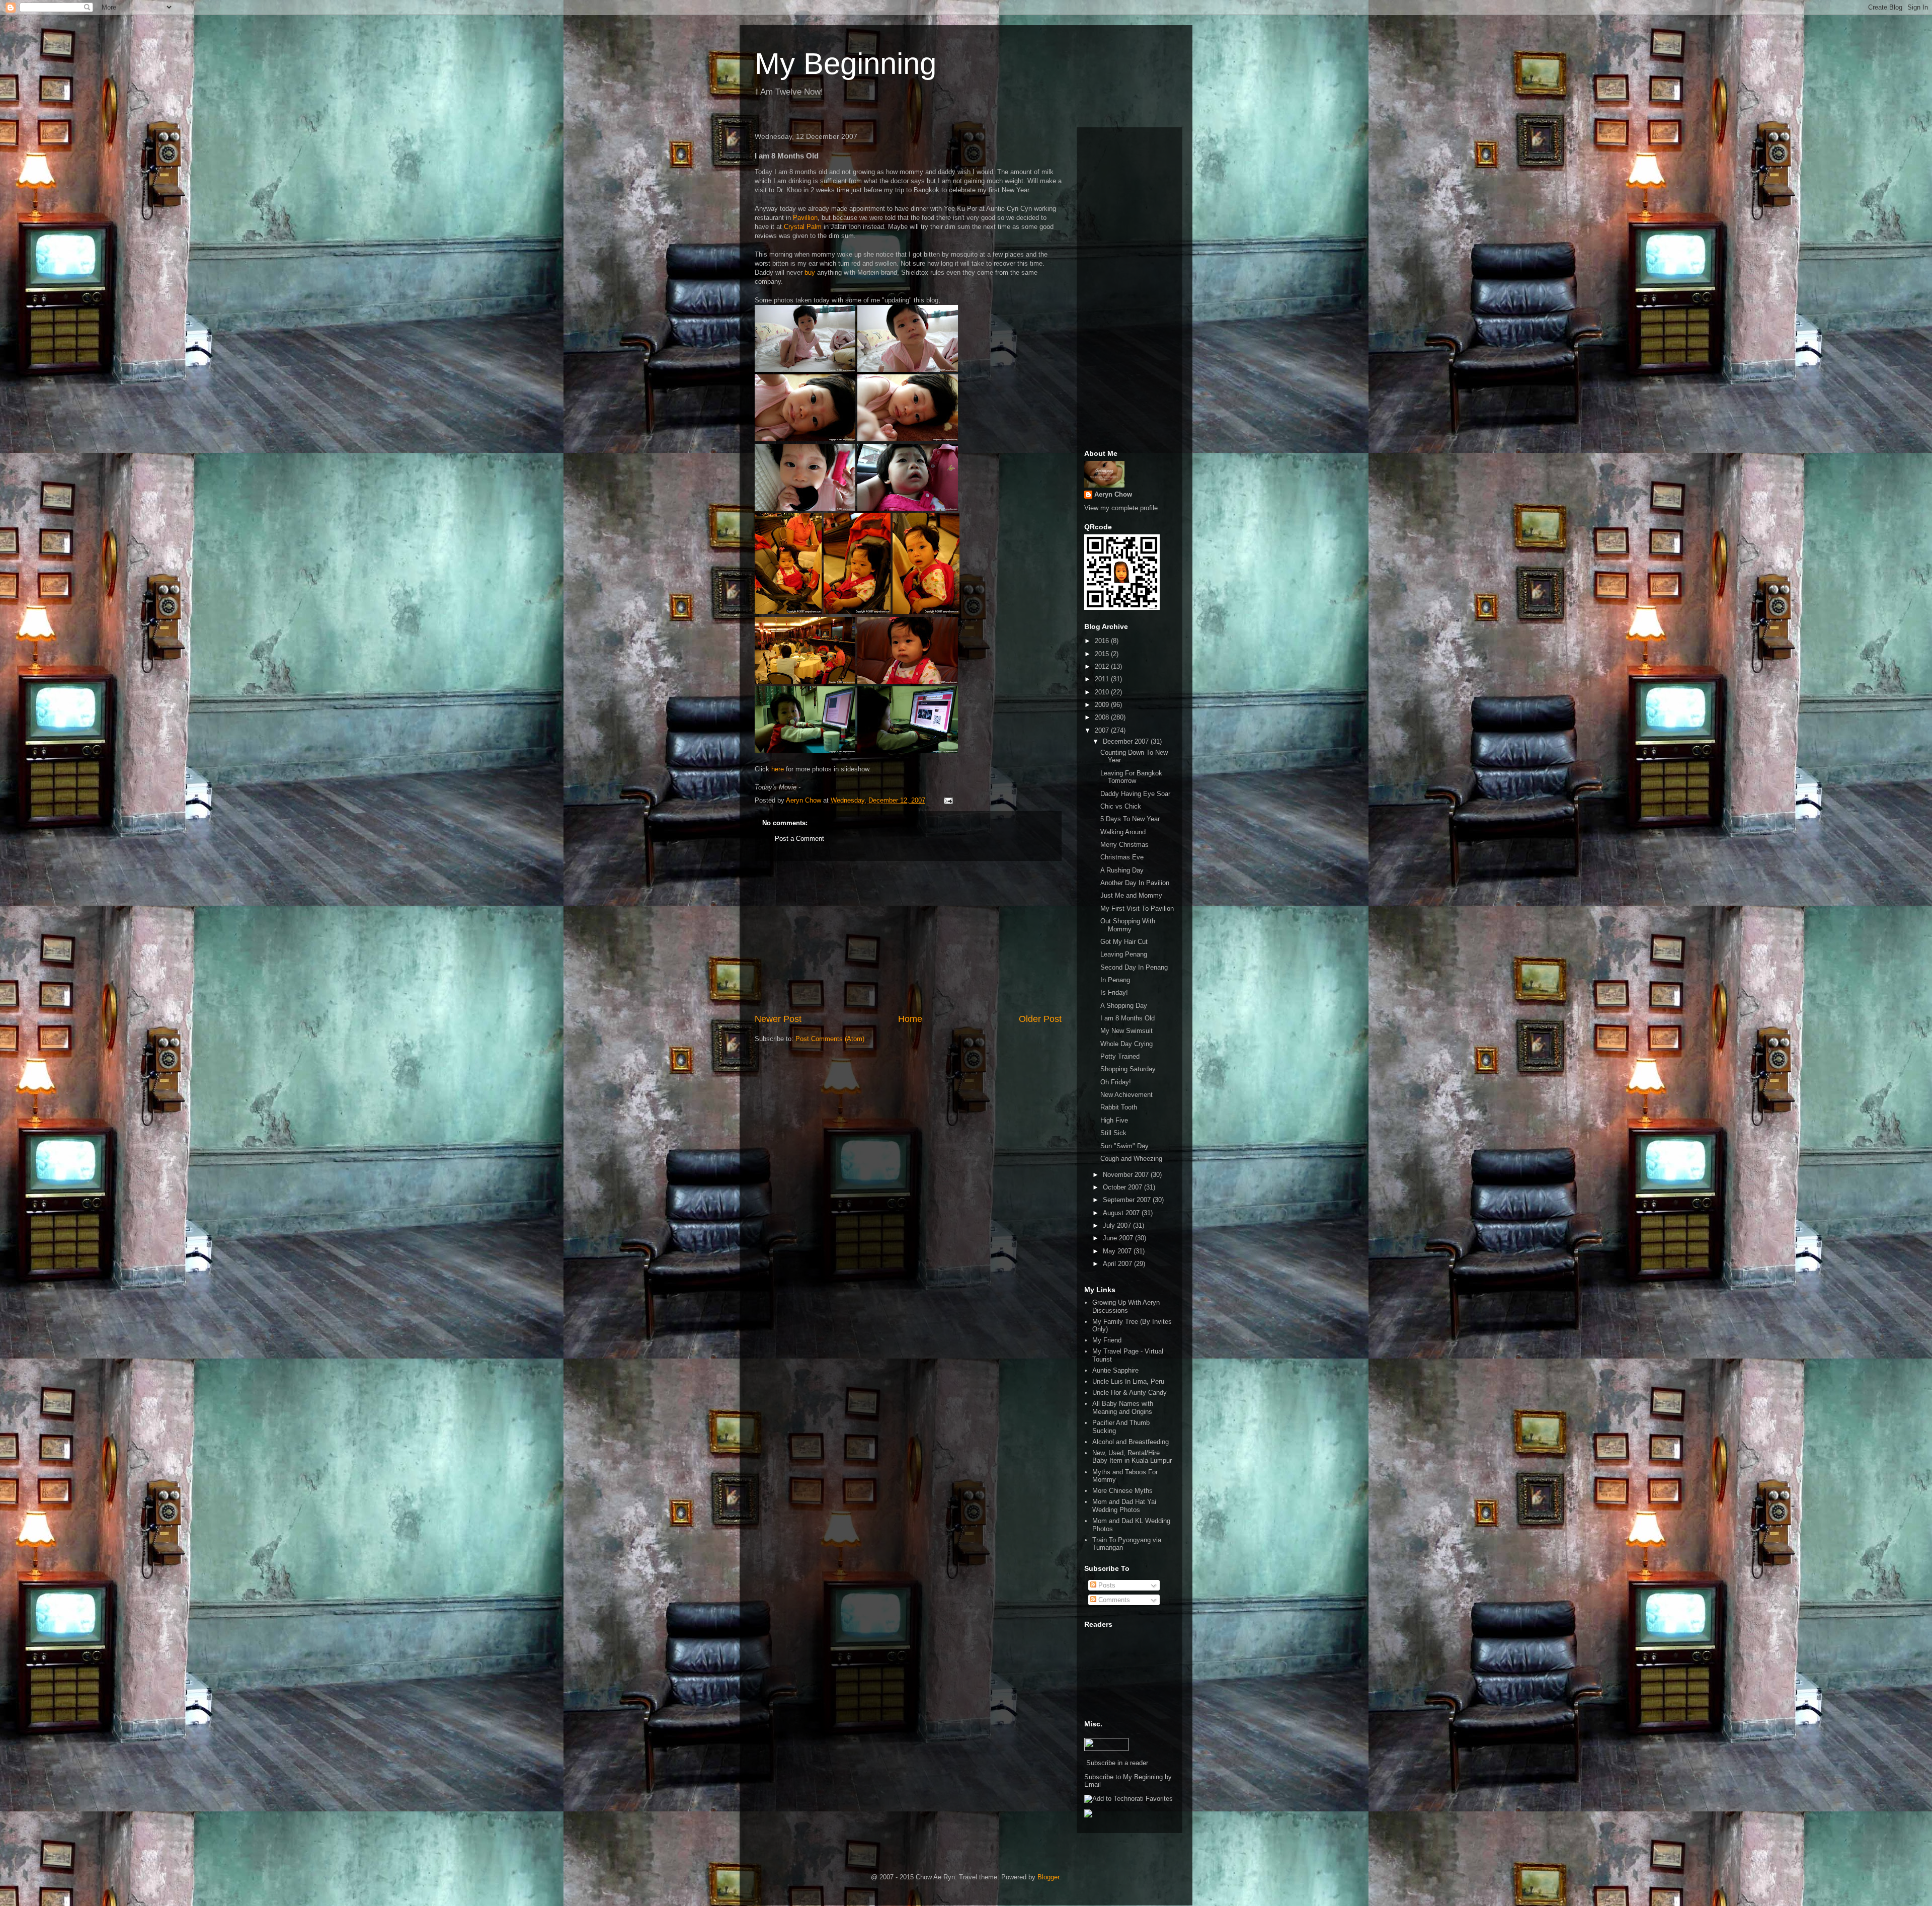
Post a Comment (799, 839)
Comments (1113, 1600)
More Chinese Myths (1122, 1491)
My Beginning (846, 64)
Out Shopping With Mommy (1128, 925)
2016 (1103, 641)
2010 (1103, 692)
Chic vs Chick (1121, 806)
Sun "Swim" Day (1124, 1146)
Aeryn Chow (1113, 494)
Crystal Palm (803, 227)
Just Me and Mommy (1131, 895)
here (778, 769)
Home (910, 1019)
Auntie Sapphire (1115, 1370)
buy (810, 272)
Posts (1106, 1585)
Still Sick (1113, 1133)
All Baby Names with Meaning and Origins (1123, 1408)
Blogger (1048, 1877)
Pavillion (805, 218)
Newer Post (778, 1019)
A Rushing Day (1122, 870)
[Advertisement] (908, 937)
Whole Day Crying (1126, 1044)
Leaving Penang (1124, 954)
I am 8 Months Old (1128, 1018)
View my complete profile (1121, 508)
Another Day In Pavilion (1135, 883)
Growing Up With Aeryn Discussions (1126, 1306)
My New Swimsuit (1126, 1031)
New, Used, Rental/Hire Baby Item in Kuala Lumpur (1132, 1457)
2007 (1103, 730)
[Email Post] (948, 800)
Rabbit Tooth (1119, 1107)
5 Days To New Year (1130, 819)
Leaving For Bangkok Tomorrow (1131, 777)
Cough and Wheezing (1131, 1159)
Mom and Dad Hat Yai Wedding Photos (1124, 1506)
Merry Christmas (1124, 845)
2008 (1103, 717)
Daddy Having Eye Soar (1135, 794)
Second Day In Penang (1134, 967)
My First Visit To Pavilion (1137, 908)
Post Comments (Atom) (830, 1039)
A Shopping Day (1124, 1006)
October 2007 (1123, 1187)
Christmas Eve (1122, 857)
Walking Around (1123, 832)
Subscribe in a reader (1117, 1763)
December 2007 (1127, 741)
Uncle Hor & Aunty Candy (1130, 1393)
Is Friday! (1114, 992)
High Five (1114, 1120)
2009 (1103, 705)
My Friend (1107, 1340)
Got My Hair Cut (1124, 942)
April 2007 (1118, 1264)
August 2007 (1122, 1213)
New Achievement (1126, 1095)
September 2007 (1128, 1200)
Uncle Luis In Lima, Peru (1128, 1381)
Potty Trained (1120, 1056)
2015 (1103, 654)
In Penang (1115, 980)
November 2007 (1127, 1175)
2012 (1103, 666)
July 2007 (1118, 1225)
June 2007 (1119, 1238)
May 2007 (1118, 1251)
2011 (1103, 679)
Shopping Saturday (1128, 1069)
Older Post (1040, 1019)
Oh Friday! (1116, 1082)
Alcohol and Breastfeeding (1131, 1442)
